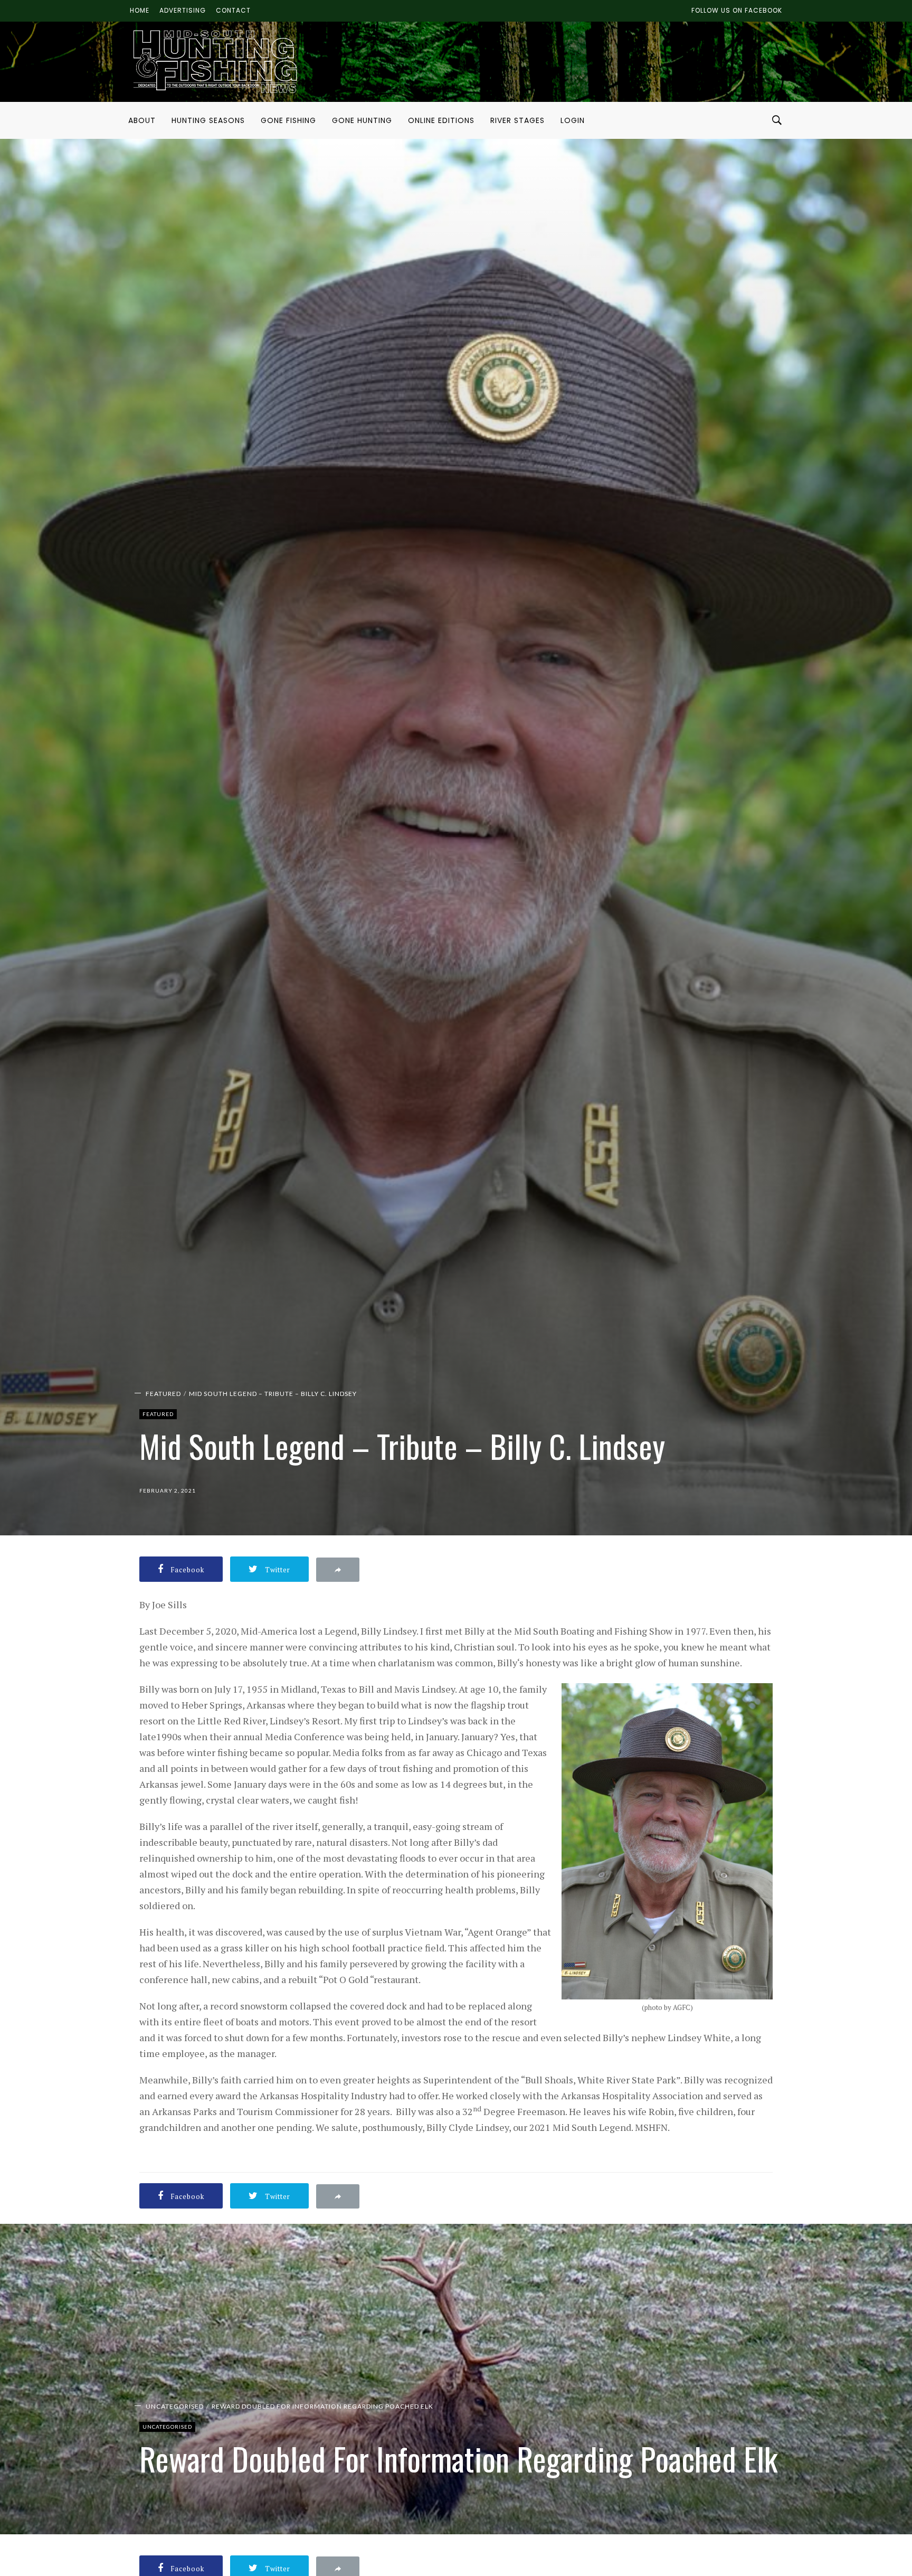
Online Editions (441, 120)
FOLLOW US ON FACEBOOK (737, 10)
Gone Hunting (362, 120)
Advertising (183, 10)
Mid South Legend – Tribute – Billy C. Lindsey (273, 1394)
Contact (233, 10)
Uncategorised (175, 2406)
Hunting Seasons (208, 120)
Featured (163, 1394)
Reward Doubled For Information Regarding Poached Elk (322, 2406)
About (142, 120)
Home (140, 10)
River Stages (517, 120)
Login (573, 120)
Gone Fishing (288, 120)
